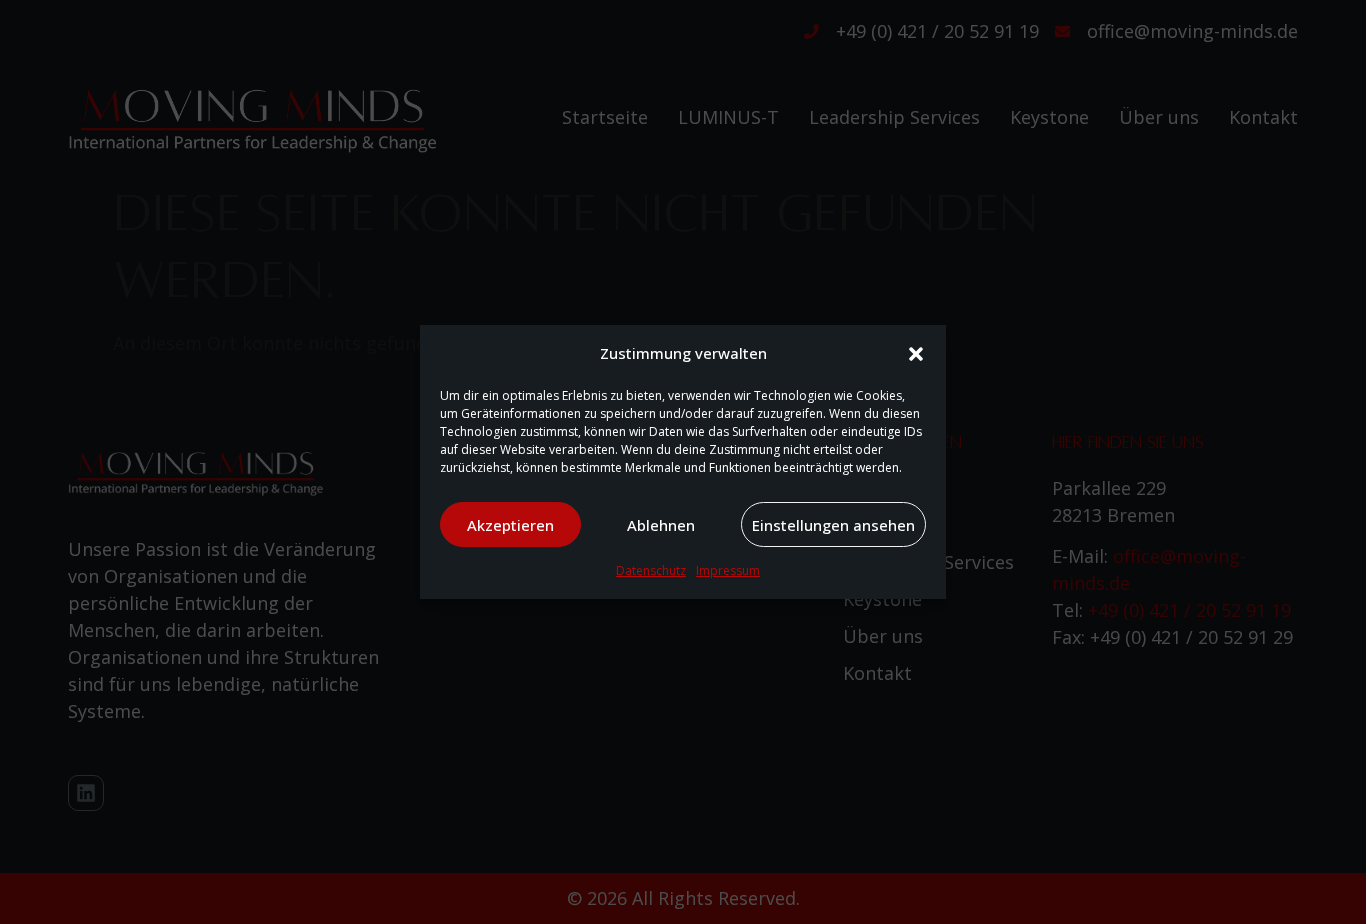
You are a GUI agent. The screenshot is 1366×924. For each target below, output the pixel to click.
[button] (916, 354)
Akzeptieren (510, 525)
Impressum (728, 570)
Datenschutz (651, 570)
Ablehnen (661, 525)
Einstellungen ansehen (833, 525)
